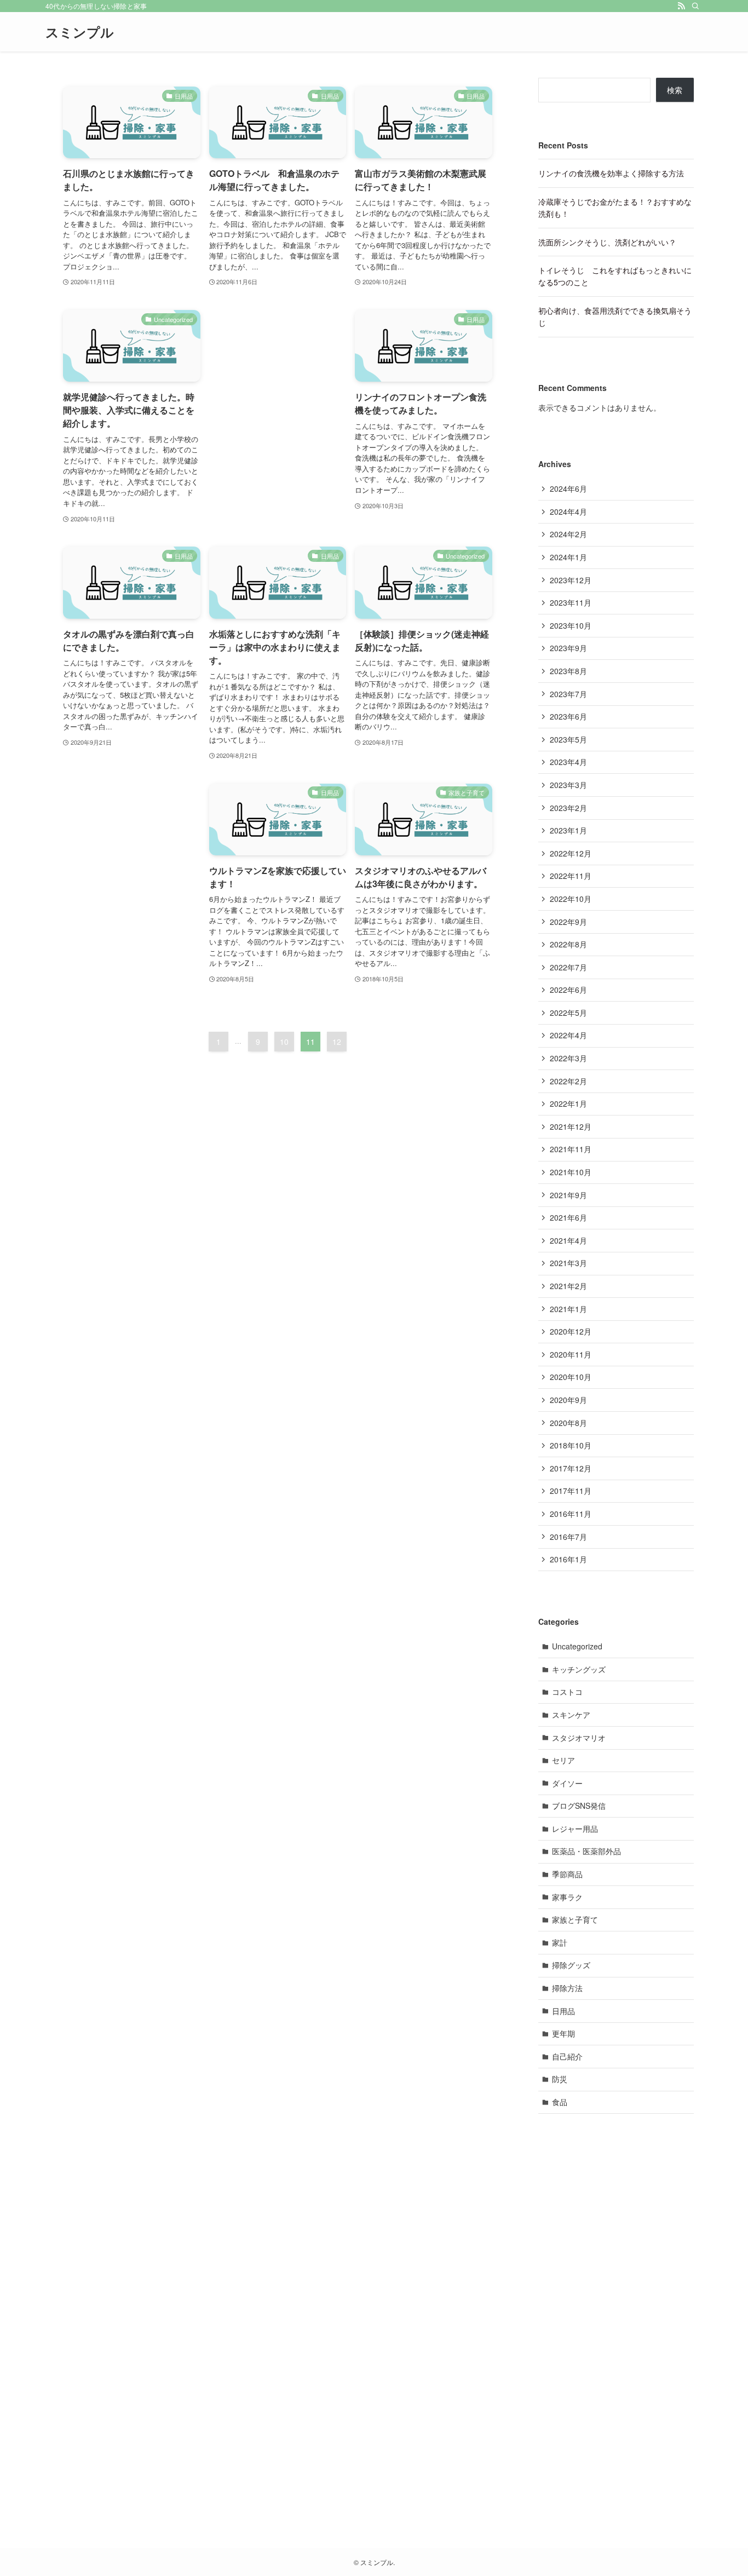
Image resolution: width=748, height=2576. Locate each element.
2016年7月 (568, 1537)
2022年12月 (571, 853)
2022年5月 (568, 1013)
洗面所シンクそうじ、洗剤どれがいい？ (607, 242)
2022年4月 (568, 1035)
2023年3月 (568, 785)
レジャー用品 (575, 1829)
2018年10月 (571, 1445)
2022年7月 (568, 967)
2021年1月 (568, 1309)
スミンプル (80, 32)
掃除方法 (567, 1988)
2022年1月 (568, 1103)
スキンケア (571, 1715)
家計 (560, 1942)
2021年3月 (568, 1263)
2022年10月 (571, 899)
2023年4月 (568, 762)
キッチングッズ (579, 1669)
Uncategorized (577, 1646)
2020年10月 (571, 1377)
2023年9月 (568, 648)
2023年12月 (571, 580)
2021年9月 (568, 1195)
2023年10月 (571, 625)
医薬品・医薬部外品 (586, 1851)
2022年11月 (571, 876)
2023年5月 (568, 739)
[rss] (681, 6)
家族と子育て (575, 1919)
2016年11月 (571, 1514)
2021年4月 (568, 1240)
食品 (560, 2102)
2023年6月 (568, 716)
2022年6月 (568, 990)
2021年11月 (571, 1149)
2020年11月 (571, 1354)
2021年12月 (571, 1126)
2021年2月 (568, 1286)
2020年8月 (568, 1423)
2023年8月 (568, 671)
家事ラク (567, 1897)
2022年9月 (568, 922)
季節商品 (567, 1874)
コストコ (567, 1692)
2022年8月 (568, 944)
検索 (675, 90)
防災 (560, 2079)
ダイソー (567, 1783)
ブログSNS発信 (579, 1806)
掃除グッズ (571, 1965)
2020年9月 (568, 1400)
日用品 (563, 2011)
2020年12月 (571, 1331)
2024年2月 (568, 534)
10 (284, 1042)
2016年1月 (568, 1559)
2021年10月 (571, 1172)
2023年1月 (568, 830)
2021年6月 (568, 1217)
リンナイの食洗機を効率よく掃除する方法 (611, 173)
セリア (563, 1760)
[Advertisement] (278, 393)
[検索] (695, 6)
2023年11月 (571, 602)
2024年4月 (568, 511)
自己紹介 (567, 2056)
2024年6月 (568, 488)
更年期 (563, 2033)
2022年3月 (568, 1058)
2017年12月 (571, 1468)
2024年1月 (568, 557)
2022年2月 (568, 1081)
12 (337, 1042)
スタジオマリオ (579, 1738)
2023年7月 (568, 694)
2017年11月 (571, 1491)
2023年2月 (568, 808)
